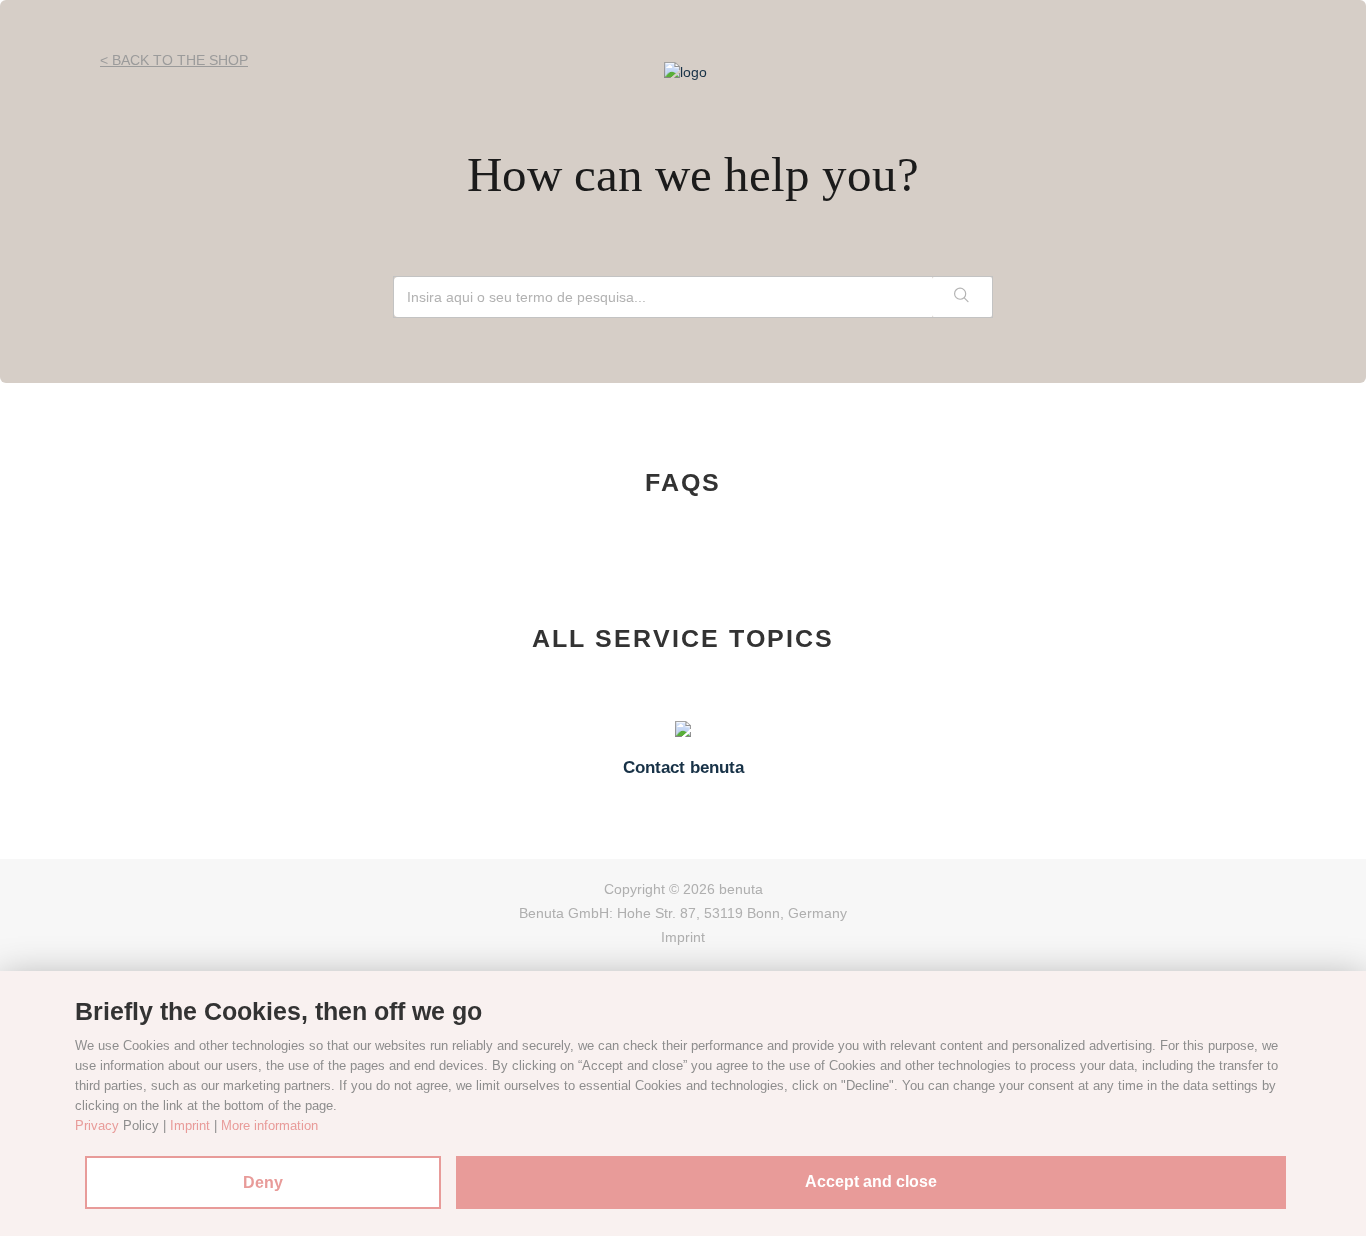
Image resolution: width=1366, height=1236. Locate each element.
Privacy (97, 1125)
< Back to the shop (174, 60)
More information (269, 1125)
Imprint (683, 937)
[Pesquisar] (962, 297)
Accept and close (871, 1181)
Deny (263, 1182)
